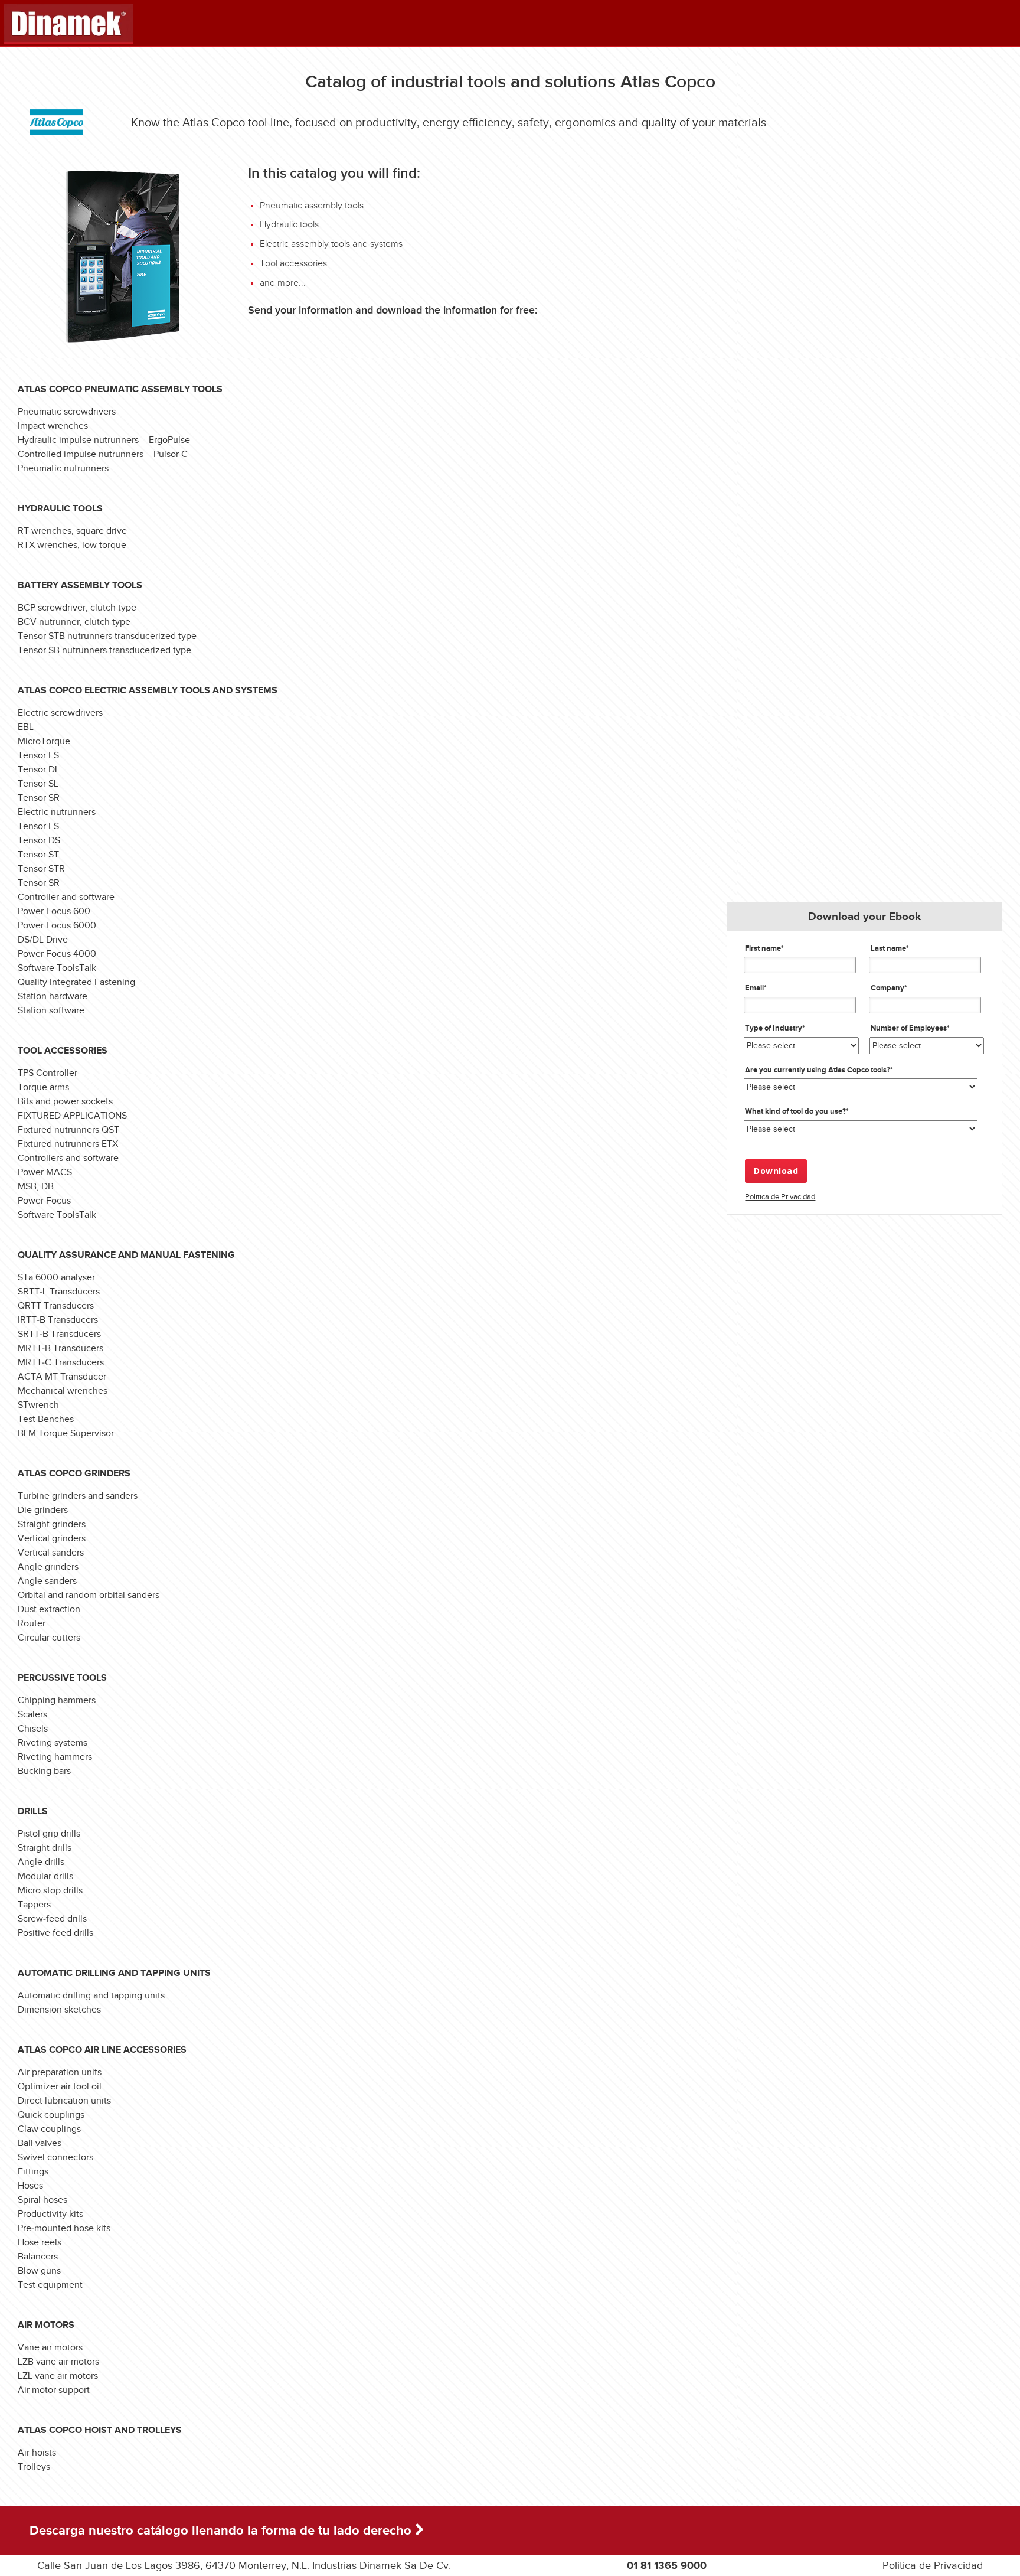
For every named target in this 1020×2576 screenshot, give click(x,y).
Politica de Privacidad (780, 1197)
